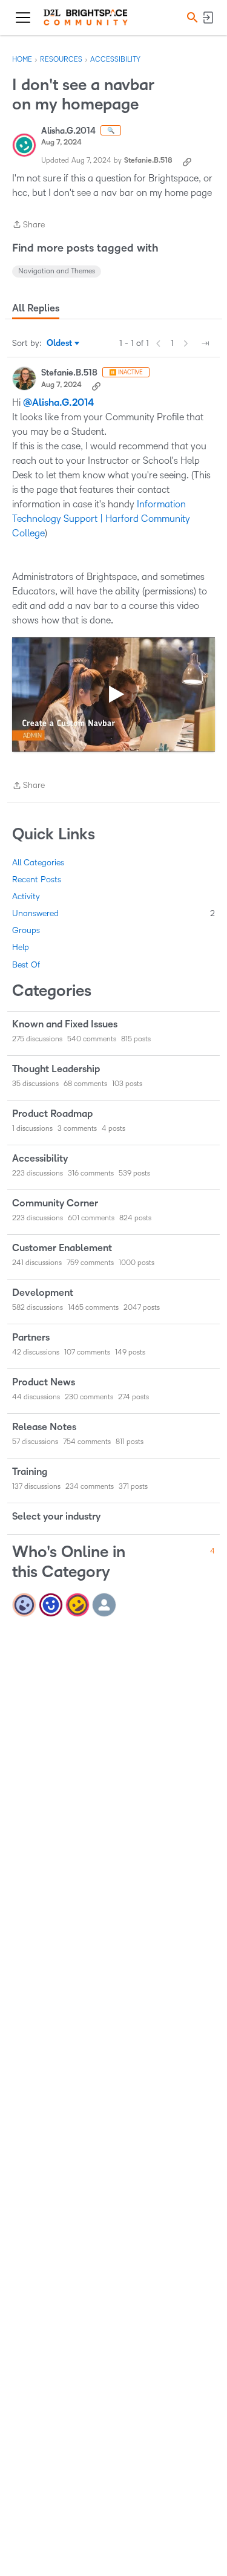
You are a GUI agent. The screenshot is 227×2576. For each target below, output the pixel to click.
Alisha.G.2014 (68, 131)
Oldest (60, 344)
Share (28, 226)
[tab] (36, 308)
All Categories (38, 863)
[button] (191, 17)
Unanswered (113, 913)
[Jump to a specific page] (205, 343)
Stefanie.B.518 (148, 161)
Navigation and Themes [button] (57, 271)
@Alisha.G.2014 (58, 403)
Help (21, 947)
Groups (26, 930)
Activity (26, 896)
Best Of (26, 965)
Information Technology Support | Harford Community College (101, 519)
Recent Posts (37, 880)
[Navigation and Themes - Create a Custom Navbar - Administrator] (113, 694)
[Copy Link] (187, 161)
